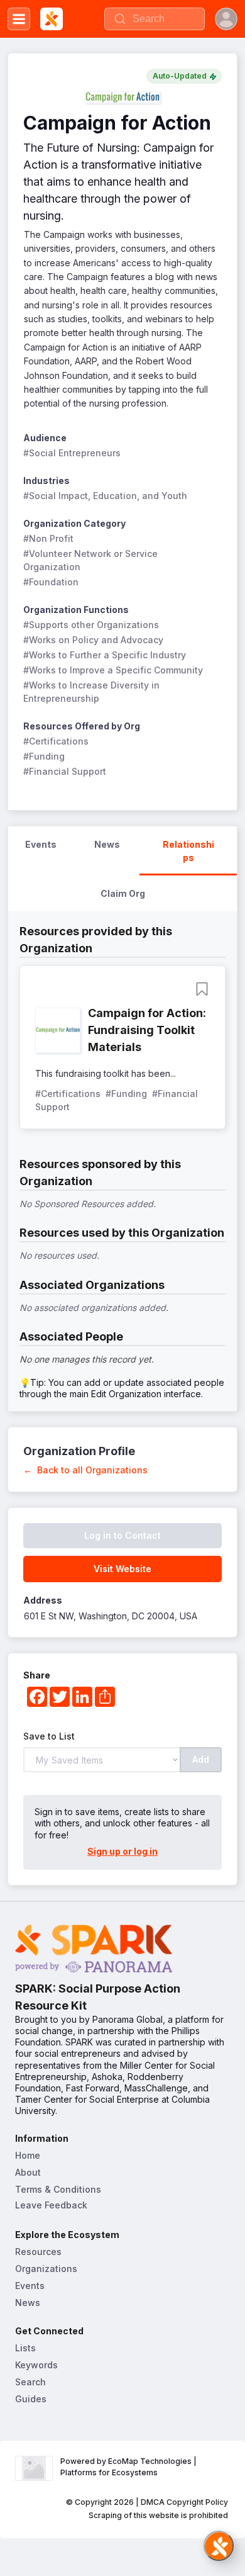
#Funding (44, 756)
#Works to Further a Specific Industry (105, 655)
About (28, 2172)
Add (201, 1759)
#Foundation (51, 582)
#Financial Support (65, 771)
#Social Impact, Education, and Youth (105, 496)
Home (28, 2155)
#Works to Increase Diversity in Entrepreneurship (93, 692)
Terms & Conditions (58, 2189)
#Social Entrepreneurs (72, 453)
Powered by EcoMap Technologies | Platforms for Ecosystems (129, 2467)
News (28, 2303)
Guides (31, 2399)
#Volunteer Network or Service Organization (92, 560)
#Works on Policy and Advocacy (93, 640)
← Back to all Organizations (85, 1470)
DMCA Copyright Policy (184, 2502)
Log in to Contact (122, 1535)
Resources (38, 2252)
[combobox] (155, 19)
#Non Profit (48, 538)
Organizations (46, 2269)
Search (30, 2382)
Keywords (36, 2365)
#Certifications (56, 741)
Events (30, 2286)
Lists (25, 2348)
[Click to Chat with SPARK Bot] (219, 2546)
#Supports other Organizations (91, 625)
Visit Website (122, 1569)
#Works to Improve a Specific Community (113, 670)
